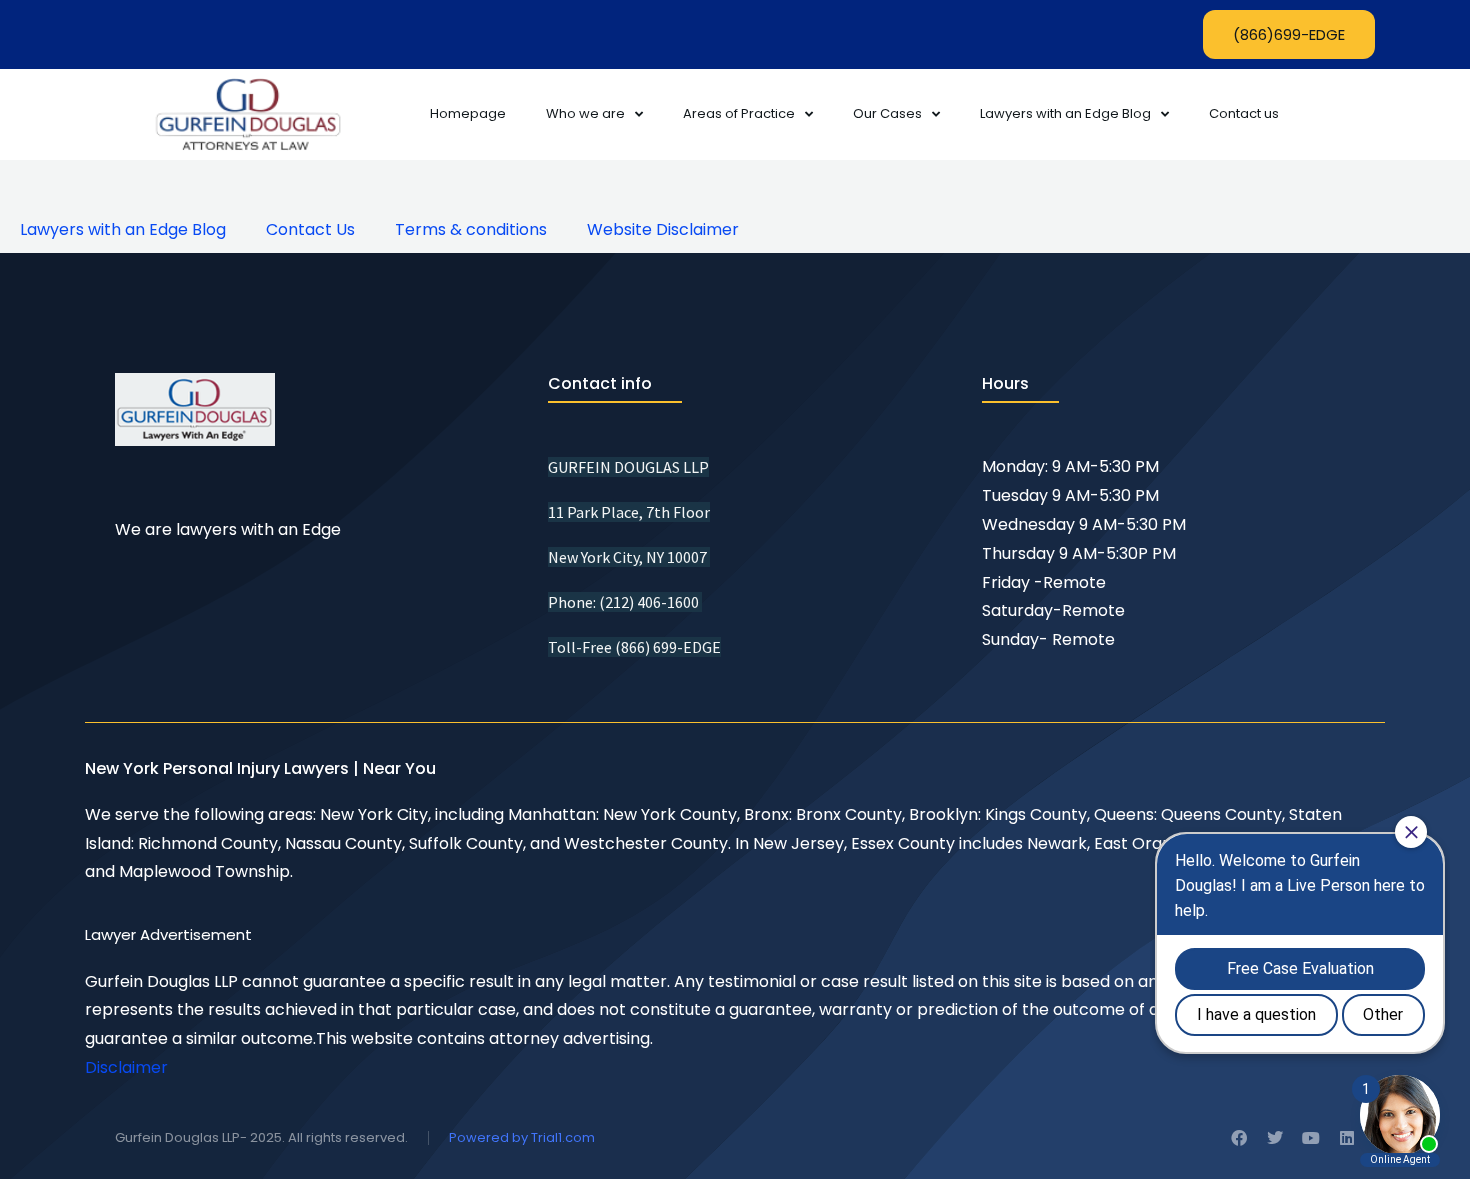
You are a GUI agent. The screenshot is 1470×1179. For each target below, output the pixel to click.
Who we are (585, 113)
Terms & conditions (471, 229)
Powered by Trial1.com (522, 1137)
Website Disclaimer (663, 229)
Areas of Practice (739, 113)
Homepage (468, 113)
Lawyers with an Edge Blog (1065, 113)
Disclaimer (126, 1067)
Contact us (1244, 113)
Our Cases (887, 113)
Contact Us (310, 229)
